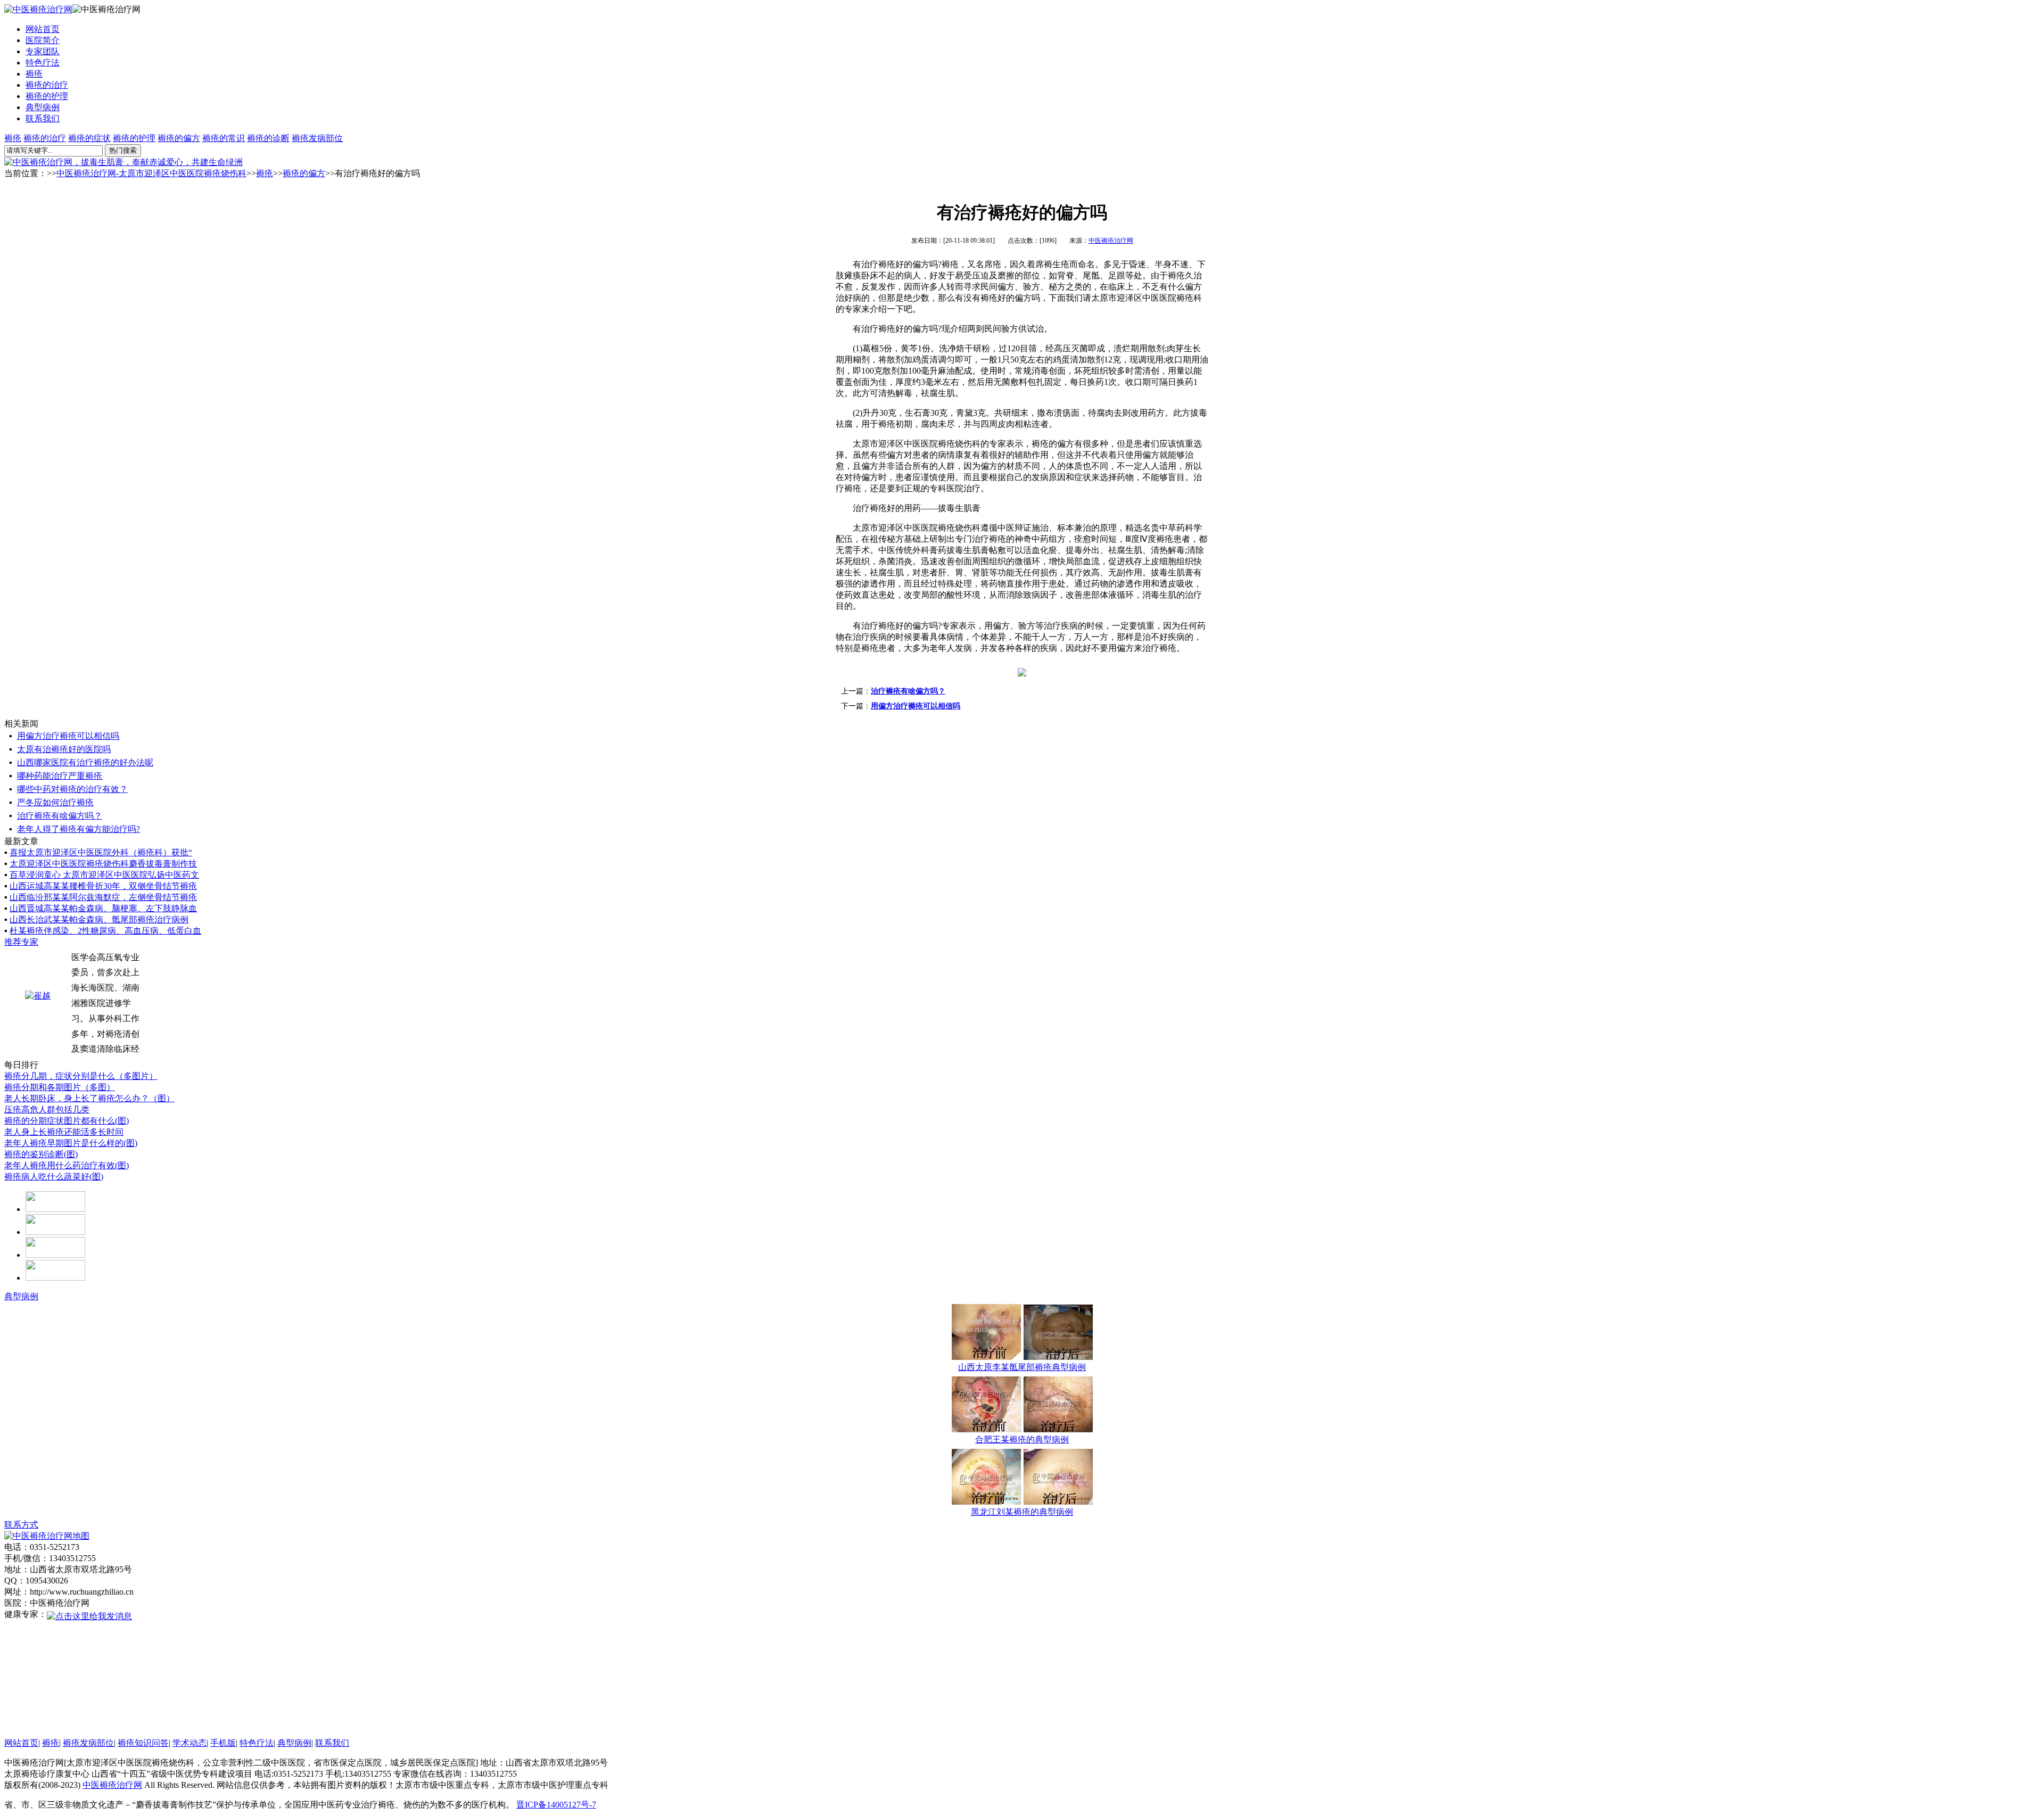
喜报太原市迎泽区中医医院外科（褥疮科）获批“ (101, 852)
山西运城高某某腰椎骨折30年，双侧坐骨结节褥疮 (103, 886)
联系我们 (43, 118)
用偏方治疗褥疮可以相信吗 (916, 706)
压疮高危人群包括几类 (47, 1109)
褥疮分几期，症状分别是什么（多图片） (81, 1076)
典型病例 (43, 107)
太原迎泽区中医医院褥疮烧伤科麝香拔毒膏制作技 (103, 864)
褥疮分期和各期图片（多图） (60, 1087)
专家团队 (43, 51)
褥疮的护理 (47, 96)
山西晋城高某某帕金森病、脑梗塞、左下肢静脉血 (103, 908)
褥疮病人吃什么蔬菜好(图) (54, 1177)
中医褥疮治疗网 (1111, 241)
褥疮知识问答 (143, 1743)
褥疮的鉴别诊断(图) (41, 1154)
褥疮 (34, 74)
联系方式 (21, 1525)
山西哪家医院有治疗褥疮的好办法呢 (85, 762)
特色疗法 (43, 63)
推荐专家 (21, 942)
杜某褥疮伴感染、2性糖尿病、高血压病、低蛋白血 (105, 931)
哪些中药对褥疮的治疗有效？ (72, 789)
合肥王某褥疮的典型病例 (1022, 1439)
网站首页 (43, 29)
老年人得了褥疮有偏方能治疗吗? (79, 829)
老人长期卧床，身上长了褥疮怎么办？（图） (89, 1098)
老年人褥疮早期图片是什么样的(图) (71, 1143)
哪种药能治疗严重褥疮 (60, 776)
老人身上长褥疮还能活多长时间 (64, 1132)
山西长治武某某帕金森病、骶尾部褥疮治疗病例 (99, 919)
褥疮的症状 (89, 138)
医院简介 (43, 40)
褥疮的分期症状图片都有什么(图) (67, 1121)
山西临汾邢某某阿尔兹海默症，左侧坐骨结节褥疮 (103, 897)
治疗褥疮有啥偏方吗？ (908, 691)
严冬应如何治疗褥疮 (55, 802)
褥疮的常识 (224, 138)
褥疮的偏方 (179, 138)
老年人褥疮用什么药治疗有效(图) (67, 1165)
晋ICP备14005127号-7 (556, 1805)
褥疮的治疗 (47, 85)
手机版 (223, 1743)
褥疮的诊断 (268, 138)
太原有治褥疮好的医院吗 (64, 749)
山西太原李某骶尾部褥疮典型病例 (1022, 1367)
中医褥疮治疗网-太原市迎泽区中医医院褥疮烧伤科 (151, 173)
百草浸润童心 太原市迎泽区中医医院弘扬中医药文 (104, 875)
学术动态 (189, 1743)
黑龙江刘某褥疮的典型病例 (1022, 1512)
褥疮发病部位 (317, 138)
